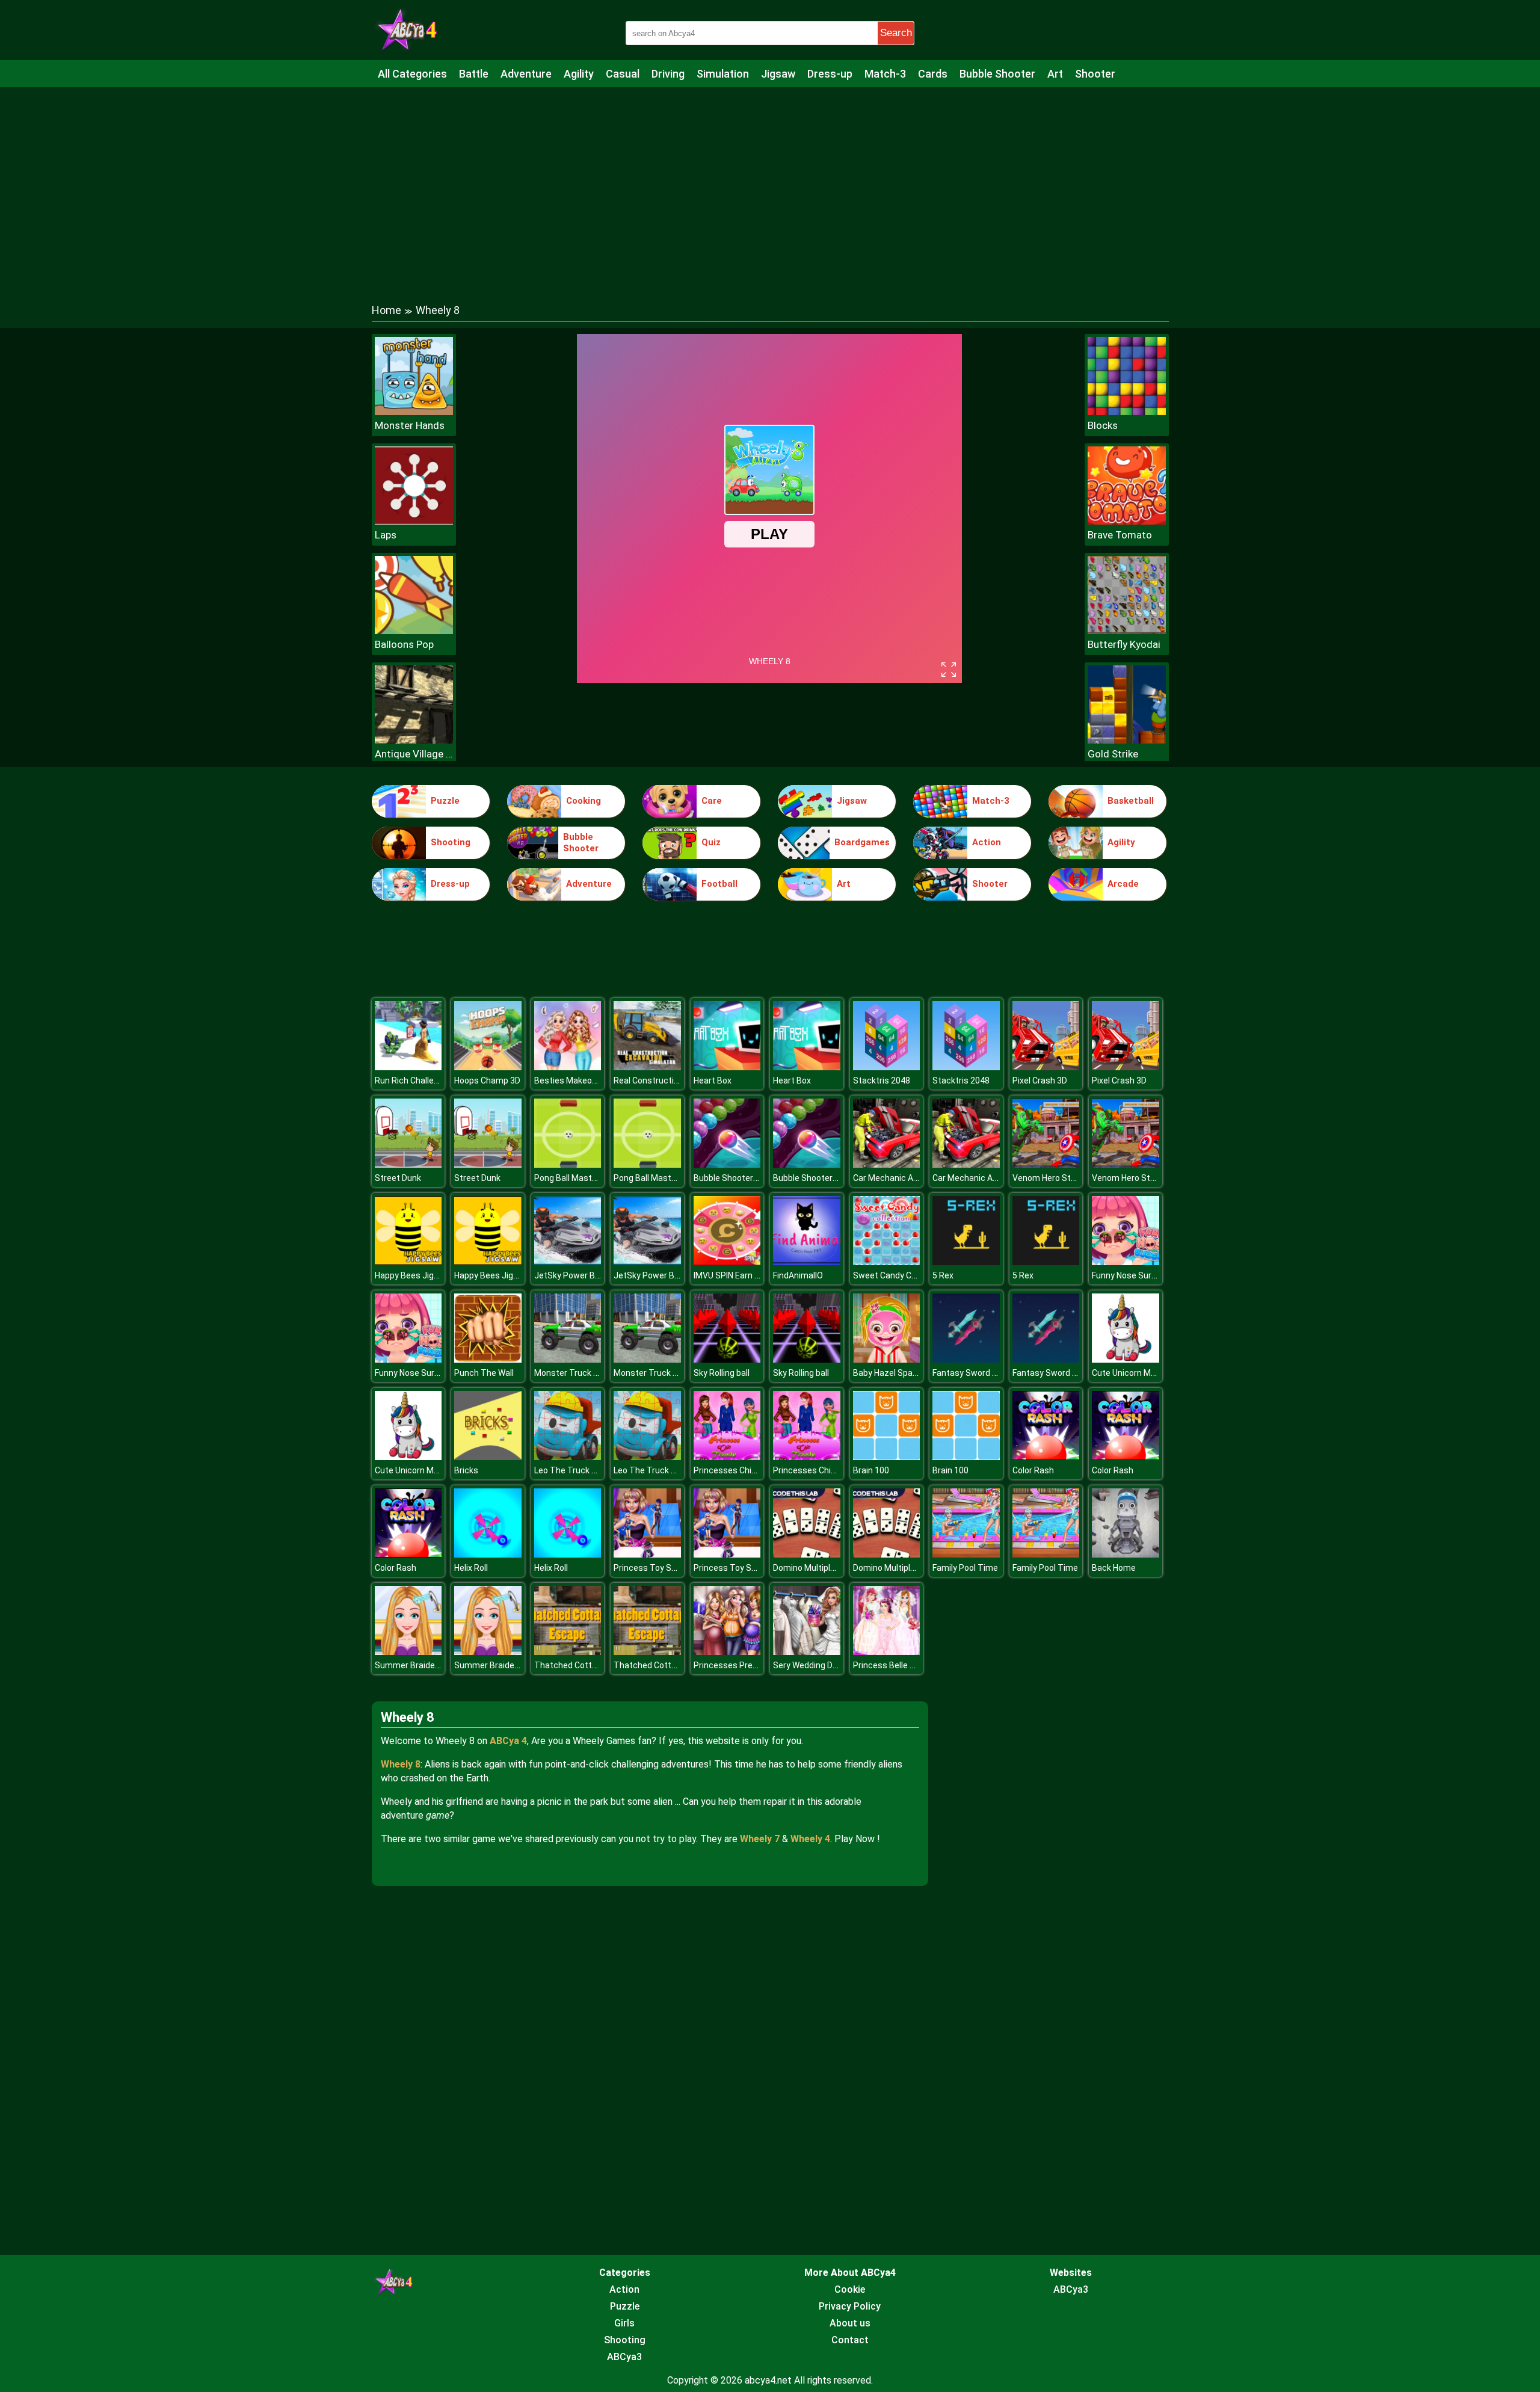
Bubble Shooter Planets (739, 1178)
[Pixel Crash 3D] (1046, 1067)
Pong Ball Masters (569, 1178)
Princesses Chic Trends (740, 1470)
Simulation (723, 74)
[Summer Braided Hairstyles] (408, 1652)
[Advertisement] (770, 183)
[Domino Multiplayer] (807, 1554)
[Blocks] (1127, 412)
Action (987, 842)
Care (712, 801)
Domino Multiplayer (810, 1568)
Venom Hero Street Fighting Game (1078, 1178)
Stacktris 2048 (882, 1080)
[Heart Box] (727, 1067)
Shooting (451, 842)
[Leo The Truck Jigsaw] (568, 1457)
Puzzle (445, 801)
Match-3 (885, 74)
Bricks (466, 1470)
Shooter (1095, 74)
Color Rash (1033, 1470)
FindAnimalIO (798, 1275)
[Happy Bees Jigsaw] (408, 1262)
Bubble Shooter (997, 74)
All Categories (412, 74)
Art (1055, 74)
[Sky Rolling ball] (727, 1359)
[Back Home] (1126, 1554)
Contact (850, 2340)
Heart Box (713, 1080)
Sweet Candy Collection (899, 1275)
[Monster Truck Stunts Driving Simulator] (568, 1359)
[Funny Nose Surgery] (1126, 1262)
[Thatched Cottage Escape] (568, 1652)
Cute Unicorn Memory (1134, 1373)
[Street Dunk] (408, 1164)
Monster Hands (410, 425)
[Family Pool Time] (966, 1554)
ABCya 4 (508, 1741)
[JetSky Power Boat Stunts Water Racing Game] (568, 1262)
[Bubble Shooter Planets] (727, 1164)
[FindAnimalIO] (807, 1262)
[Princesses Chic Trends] (727, 1457)
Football (719, 884)
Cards (933, 74)
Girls (624, 2323)
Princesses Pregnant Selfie (746, 1665)
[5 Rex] (966, 1262)
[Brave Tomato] (1127, 521)
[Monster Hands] (414, 412)
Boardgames (862, 842)
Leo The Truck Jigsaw (577, 1470)
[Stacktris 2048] (887, 1067)
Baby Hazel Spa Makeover (903, 1373)
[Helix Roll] (488, 1554)
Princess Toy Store (651, 1568)
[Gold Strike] (1127, 740)
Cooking (584, 801)
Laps (386, 535)
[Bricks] (488, 1457)
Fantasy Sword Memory (978, 1373)
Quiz (711, 842)
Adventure (526, 74)
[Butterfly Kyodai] (1127, 631)
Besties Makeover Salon (581, 1080)
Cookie (850, 2289)
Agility (579, 74)
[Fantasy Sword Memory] (966, 1359)
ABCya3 (624, 2357)
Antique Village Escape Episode (414, 754)
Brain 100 (871, 1470)
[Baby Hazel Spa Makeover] (887, 1359)
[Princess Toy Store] (647, 1554)
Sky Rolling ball (722, 1373)
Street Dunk (398, 1178)
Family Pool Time (965, 1568)
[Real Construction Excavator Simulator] (647, 1067)
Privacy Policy (850, 2306)
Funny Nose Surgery (1130, 1275)
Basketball (1131, 801)
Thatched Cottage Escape (586, 1665)
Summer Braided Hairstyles (428, 1665)
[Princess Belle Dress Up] (887, 1652)
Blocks (1103, 425)
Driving (668, 74)
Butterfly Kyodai (1124, 644)
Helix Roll (471, 1568)
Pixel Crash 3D (1040, 1080)
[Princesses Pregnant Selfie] (727, 1652)
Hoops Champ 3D (487, 1080)
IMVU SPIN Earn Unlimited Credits (757, 1275)
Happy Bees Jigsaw (412, 1275)
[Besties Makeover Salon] (568, 1067)
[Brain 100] (887, 1457)
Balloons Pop (404, 644)
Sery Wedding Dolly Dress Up (827, 1665)
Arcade (1123, 884)
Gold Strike (1113, 754)
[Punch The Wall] (488, 1359)
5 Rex (943, 1275)
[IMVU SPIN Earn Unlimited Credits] (727, 1262)
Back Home (1114, 1568)
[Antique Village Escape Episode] (414, 740)
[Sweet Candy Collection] (887, 1262)
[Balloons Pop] (414, 631)
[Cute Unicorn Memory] (1126, 1359)
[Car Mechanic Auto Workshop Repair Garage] (887, 1164)
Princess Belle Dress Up (899, 1665)
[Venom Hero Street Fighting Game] (1046, 1164)
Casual (623, 74)
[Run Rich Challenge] (408, 1067)
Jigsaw (778, 74)
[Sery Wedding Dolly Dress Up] (807, 1652)
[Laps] (414, 521)
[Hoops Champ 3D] (488, 1067)
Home (387, 310)
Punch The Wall (484, 1373)
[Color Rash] (1046, 1457)
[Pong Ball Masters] (568, 1164)
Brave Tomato (1120, 535)
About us (850, 2323)
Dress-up (830, 74)
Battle (474, 74)
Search (896, 33)
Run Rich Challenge (411, 1080)
